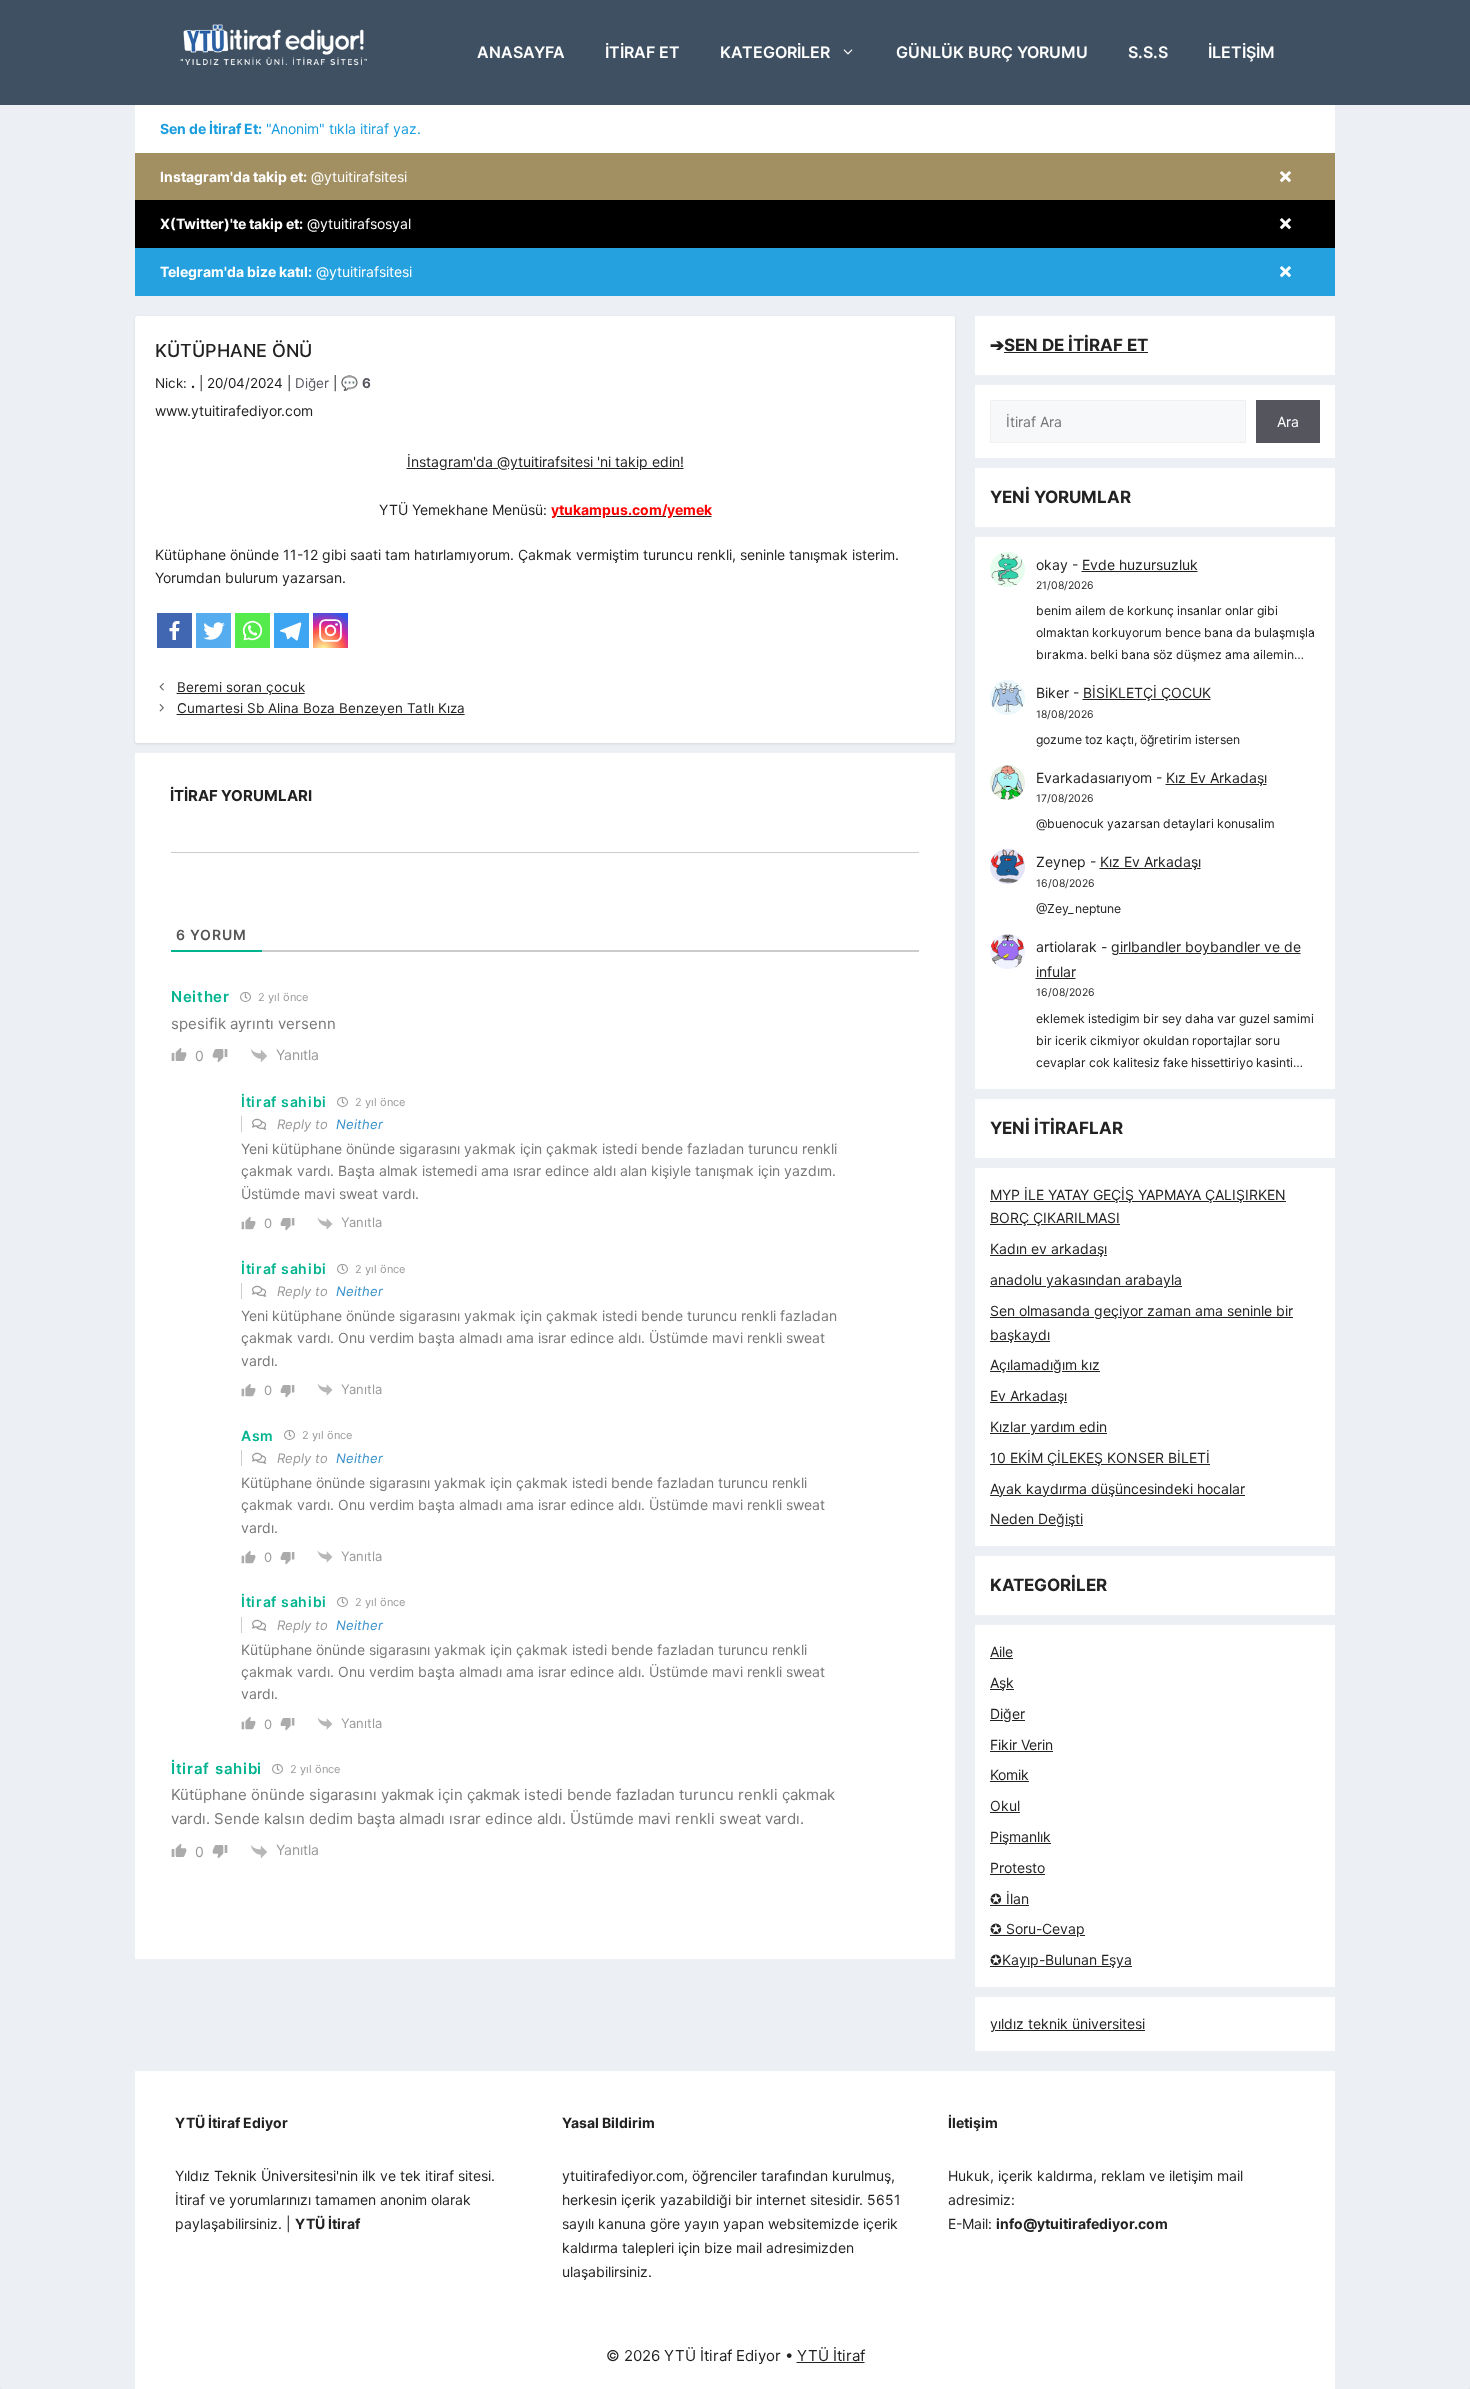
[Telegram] (291, 630)
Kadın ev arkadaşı (1048, 1248)
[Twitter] (213, 630)
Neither (359, 1124)
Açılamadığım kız (1045, 1364)
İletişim (1241, 52)
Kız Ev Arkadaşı (1216, 777)
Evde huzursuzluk (1140, 564)
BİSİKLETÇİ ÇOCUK (1147, 692)
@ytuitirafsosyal (285, 223)
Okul (1005, 1805)
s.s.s (1148, 52)
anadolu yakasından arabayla (1086, 1279)
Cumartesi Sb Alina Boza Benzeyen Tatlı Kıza (321, 708)
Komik (1009, 1774)
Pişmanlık (1020, 1836)
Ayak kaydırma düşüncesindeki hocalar (1117, 1488)
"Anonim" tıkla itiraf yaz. (290, 128)
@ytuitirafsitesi (283, 176)
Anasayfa (521, 52)
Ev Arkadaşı (1028, 1395)
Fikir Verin (1021, 1744)
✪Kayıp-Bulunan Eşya (1061, 1959)
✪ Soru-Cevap (1037, 1928)
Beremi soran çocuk (241, 687)
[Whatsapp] (252, 630)
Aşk (1002, 1682)
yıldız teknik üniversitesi (1067, 2023)
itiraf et (642, 52)
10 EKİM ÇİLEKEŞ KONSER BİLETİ (1100, 1457)
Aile (1001, 1651)
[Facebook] (174, 630)
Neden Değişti (1036, 1518)
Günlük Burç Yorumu (992, 52)
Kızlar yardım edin (1048, 1426)
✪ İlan (1009, 1898)
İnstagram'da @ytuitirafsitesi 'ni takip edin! (545, 461)
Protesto (1017, 1867)
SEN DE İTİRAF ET (1076, 345)
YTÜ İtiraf (831, 2355)
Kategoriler (775, 52)
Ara (1288, 421)
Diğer (312, 383)
